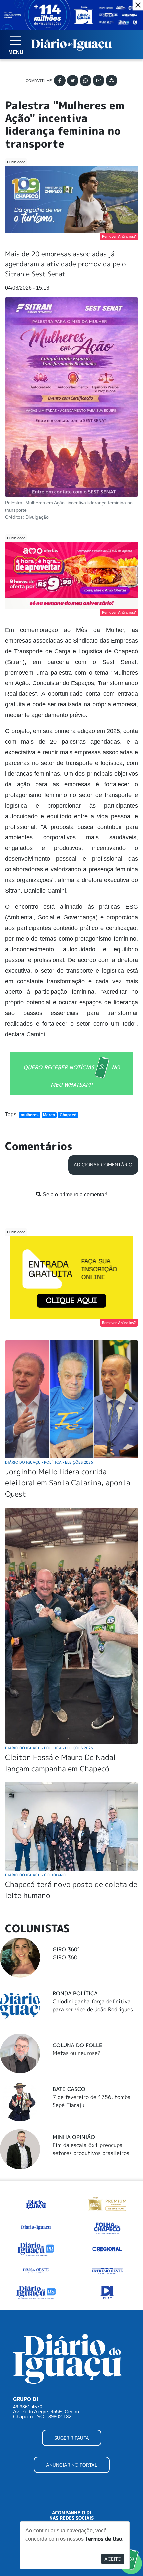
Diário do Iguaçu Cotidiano (35, 1875)
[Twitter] (73, 81)
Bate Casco (69, 2089)
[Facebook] (60, 81)
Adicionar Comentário (103, 1165)
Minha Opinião (74, 2137)
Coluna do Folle (77, 2045)
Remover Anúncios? (119, 236)
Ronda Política (75, 1993)
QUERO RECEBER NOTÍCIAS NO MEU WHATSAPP (72, 1076)
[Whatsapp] (86, 81)
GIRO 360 (65, 1957)
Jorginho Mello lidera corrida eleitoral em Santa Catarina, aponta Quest (68, 1483)
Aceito (113, 2559)
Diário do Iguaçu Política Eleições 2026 (49, 1462)
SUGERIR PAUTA (72, 2438)
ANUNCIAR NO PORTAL (72, 2465)
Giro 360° (66, 1949)
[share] (112, 81)
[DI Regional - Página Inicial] (36, 2203)
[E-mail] (99, 81)
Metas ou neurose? (77, 2053)
